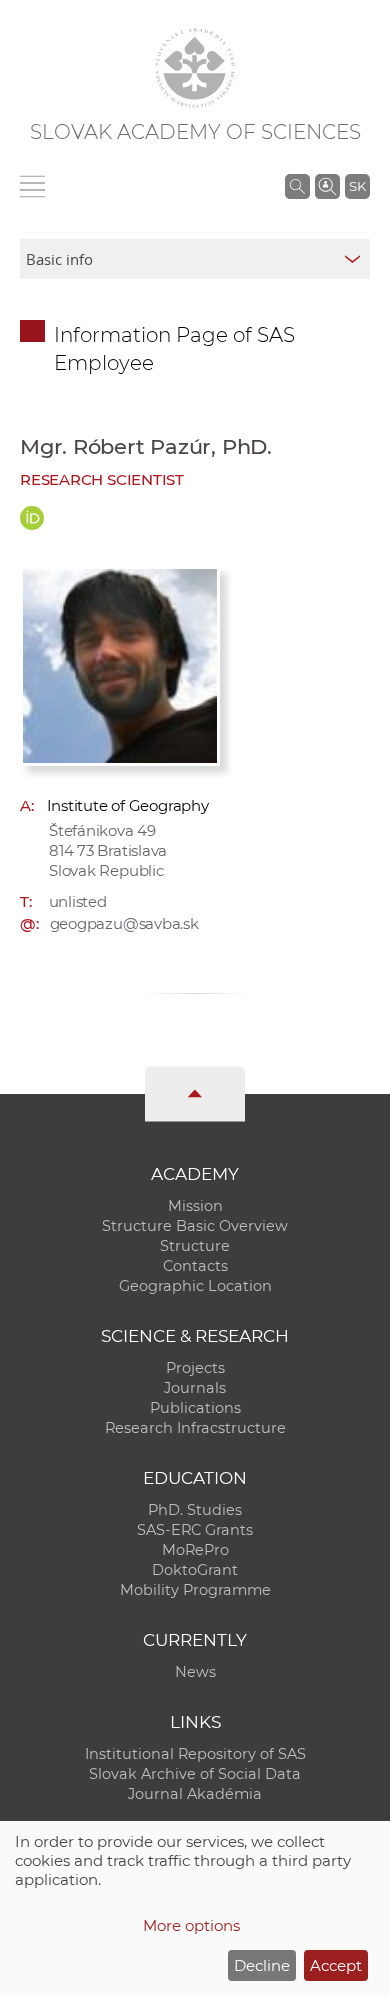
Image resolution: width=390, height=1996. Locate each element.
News (195, 1672)
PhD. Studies (195, 1510)
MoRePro (195, 1550)
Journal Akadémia (195, 1794)
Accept (336, 1965)
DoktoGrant (195, 1570)
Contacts (195, 1266)
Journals (195, 1388)
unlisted (78, 901)
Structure (195, 1246)
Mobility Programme (195, 1590)
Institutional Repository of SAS (195, 1754)
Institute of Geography (128, 805)
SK (357, 186)
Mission (195, 1206)
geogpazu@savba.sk (124, 923)
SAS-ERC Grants (195, 1530)
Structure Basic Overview (195, 1226)
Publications (195, 1408)
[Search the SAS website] (297, 186)
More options (191, 1925)
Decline (262, 1965)
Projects (195, 1368)
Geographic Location (195, 1286)
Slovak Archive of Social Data (195, 1774)
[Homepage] (195, 68)
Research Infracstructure (195, 1428)
